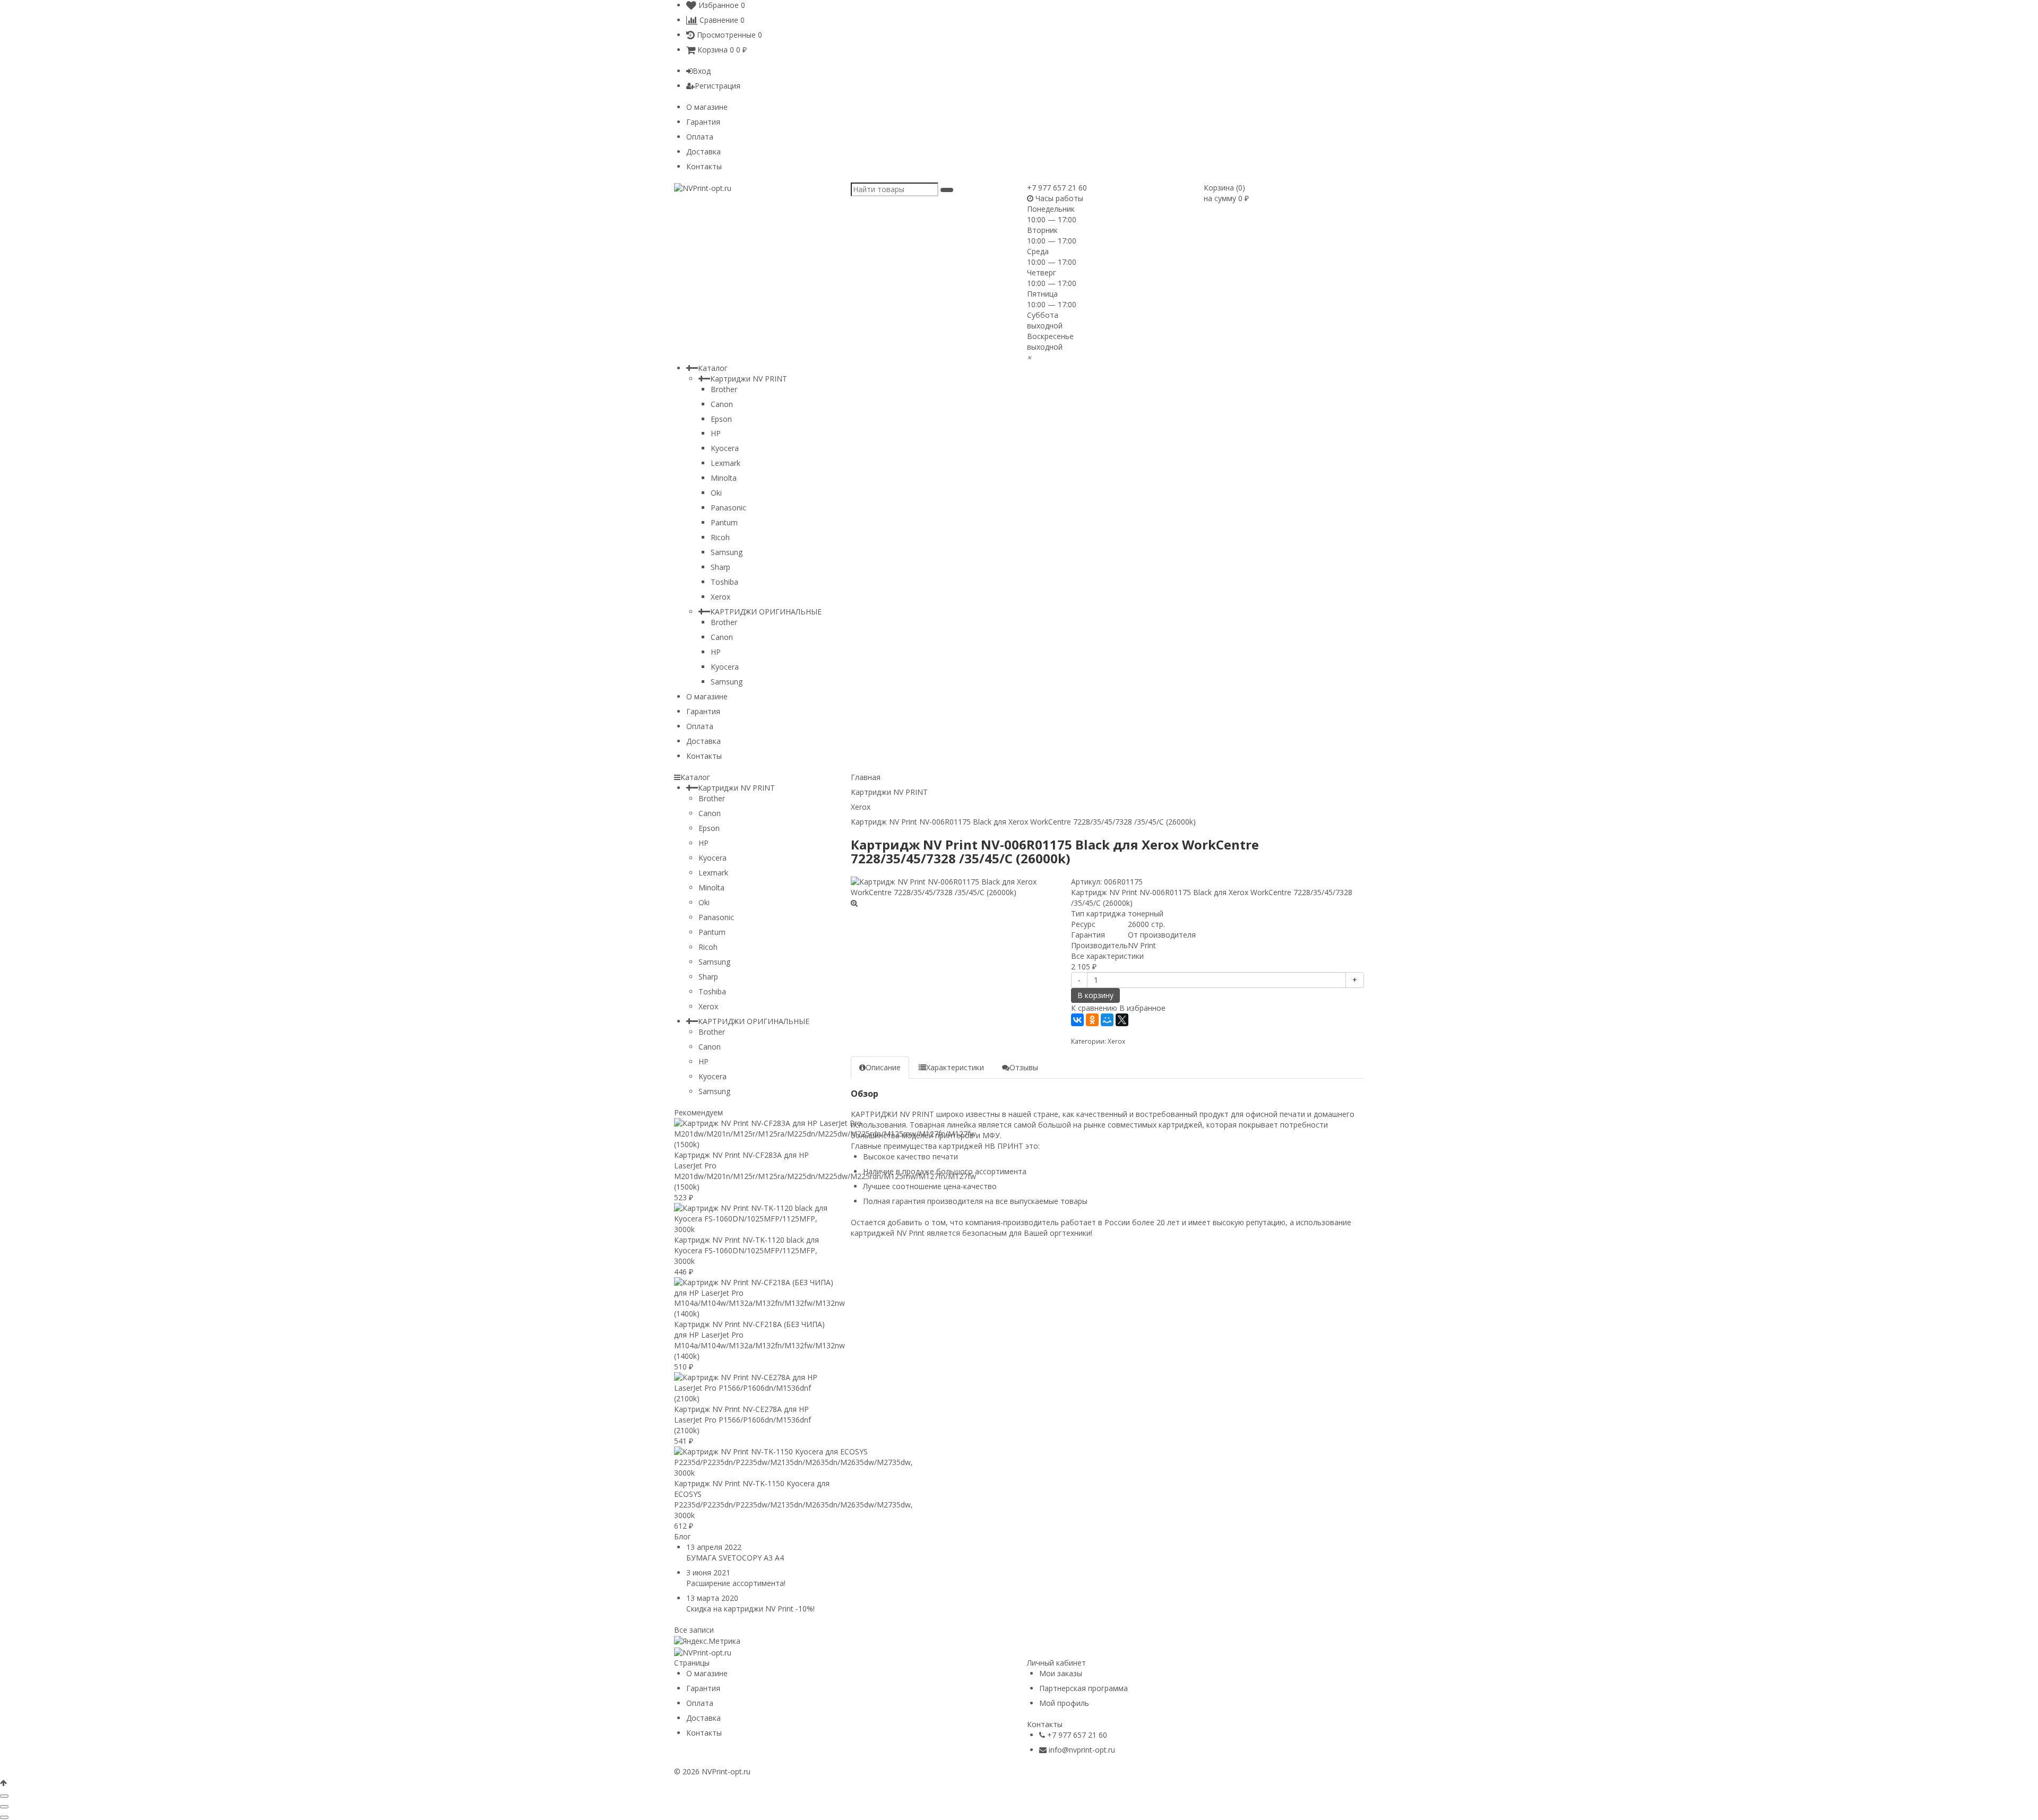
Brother (724, 389)
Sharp (720, 567)
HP (716, 433)
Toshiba (724, 582)
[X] (1122, 1020)
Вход (702, 71)
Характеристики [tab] (955, 1067)
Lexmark (726, 463)
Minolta (724, 478)
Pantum (724, 522)
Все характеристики (1107, 956)
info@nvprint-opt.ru (1082, 1750)
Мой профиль (1064, 1703)
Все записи (694, 1630)
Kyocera (725, 448)
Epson (721, 419)
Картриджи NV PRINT (749, 379)
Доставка (703, 151)
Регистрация (718, 86)
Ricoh (720, 537)
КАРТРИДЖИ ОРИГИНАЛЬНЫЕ (766, 612)
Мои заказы (1061, 1673)
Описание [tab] (883, 1067)
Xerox (720, 597)
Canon (722, 404)
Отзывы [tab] (1024, 1067)
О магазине (707, 107)
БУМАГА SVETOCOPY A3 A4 (735, 1558)
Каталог (713, 368)
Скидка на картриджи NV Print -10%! (750, 1609)
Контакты (704, 166)
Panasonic (728, 508)
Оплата (700, 137)
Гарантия (703, 122)
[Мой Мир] (1107, 1020)
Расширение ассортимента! (736, 1583)
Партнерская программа (1083, 1688)
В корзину (1095, 995)
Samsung (727, 552)
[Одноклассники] (1092, 1020)
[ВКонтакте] (1077, 1020)
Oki (716, 493)
